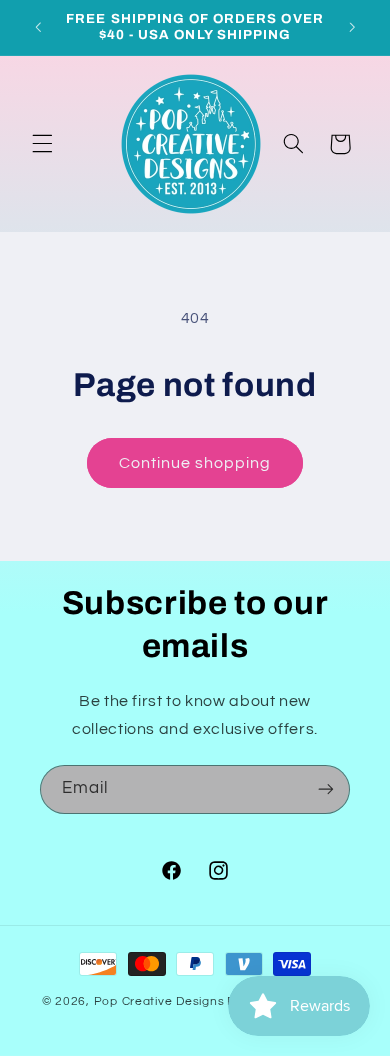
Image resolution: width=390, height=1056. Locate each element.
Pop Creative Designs (159, 1001)
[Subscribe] (326, 789)
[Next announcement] (352, 27)
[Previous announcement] (38, 27)
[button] (42, 144)
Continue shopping (195, 463)
